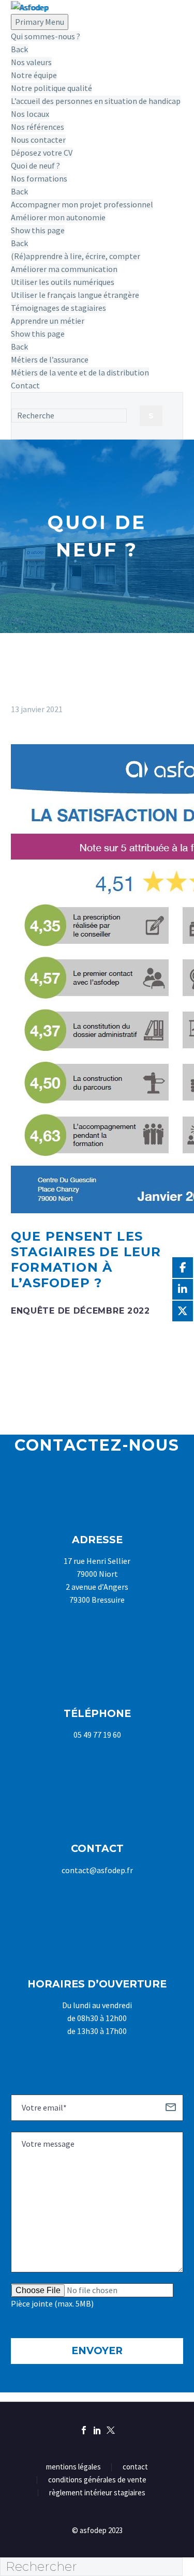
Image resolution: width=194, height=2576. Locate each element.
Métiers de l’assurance (50, 359)
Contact (25, 385)
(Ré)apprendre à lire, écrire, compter (76, 256)
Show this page (38, 230)
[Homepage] (30, 6)
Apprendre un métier (48, 321)
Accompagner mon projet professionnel (82, 204)
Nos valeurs (31, 62)
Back (19, 49)
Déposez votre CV (42, 153)
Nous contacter (38, 140)
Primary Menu (40, 22)
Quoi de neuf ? (35, 165)
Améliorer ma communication (64, 269)
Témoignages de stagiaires (58, 308)
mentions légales (73, 2467)
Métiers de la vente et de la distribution (80, 372)
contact (135, 2467)
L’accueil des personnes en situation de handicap (96, 101)
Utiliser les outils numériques (63, 282)
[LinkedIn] (97, 2430)
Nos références (38, 127)
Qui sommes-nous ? (46, 36)
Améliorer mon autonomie (58, 217)
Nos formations (39, 178)
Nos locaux (30, 114)
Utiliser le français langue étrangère (75, 295)
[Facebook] (84, 2430)
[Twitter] (111, 2430)
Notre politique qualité (51, 88)
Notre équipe (34, 75)
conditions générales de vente (97, 2480)
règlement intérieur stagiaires (97, 2493)
